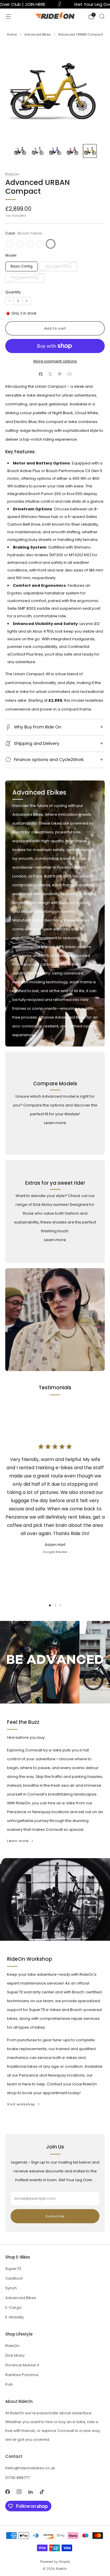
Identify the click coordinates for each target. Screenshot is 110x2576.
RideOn (12, 174)
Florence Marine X (22, 2365)
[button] (50, 1605)
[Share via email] (70, 374)
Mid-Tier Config (58, 266)
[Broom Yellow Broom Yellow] (51, 244)
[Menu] (8, 16)
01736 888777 (17, 2478)
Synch (11, 2288)
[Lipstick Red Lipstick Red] (40, 244)
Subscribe (55, 2216)
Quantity (13, 292)
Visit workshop (21, 2104)
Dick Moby (15, 2355)
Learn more (55, 1123)
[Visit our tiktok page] (42, 2491)
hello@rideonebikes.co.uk (30, 2468)
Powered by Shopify (55, 2562)
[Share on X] (50, 374)
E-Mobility (15, 2317)
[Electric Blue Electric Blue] (30, 244)
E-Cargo (13, 2307)
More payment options (55, 361)
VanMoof (14, 2278)
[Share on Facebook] (41, 374)
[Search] (102, 16)
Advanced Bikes (21, 2298)
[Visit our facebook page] (7, 2491)
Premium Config (25, 278)
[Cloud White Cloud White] (20, 244)
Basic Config (22, 266)
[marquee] (55, 4)
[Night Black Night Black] (10, 244)
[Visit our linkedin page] (30, 2491)
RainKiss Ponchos (22, 2375)
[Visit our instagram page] (19, 2491)
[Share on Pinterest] (60, 374)
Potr (9, 2384)
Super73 (13, 2269)
